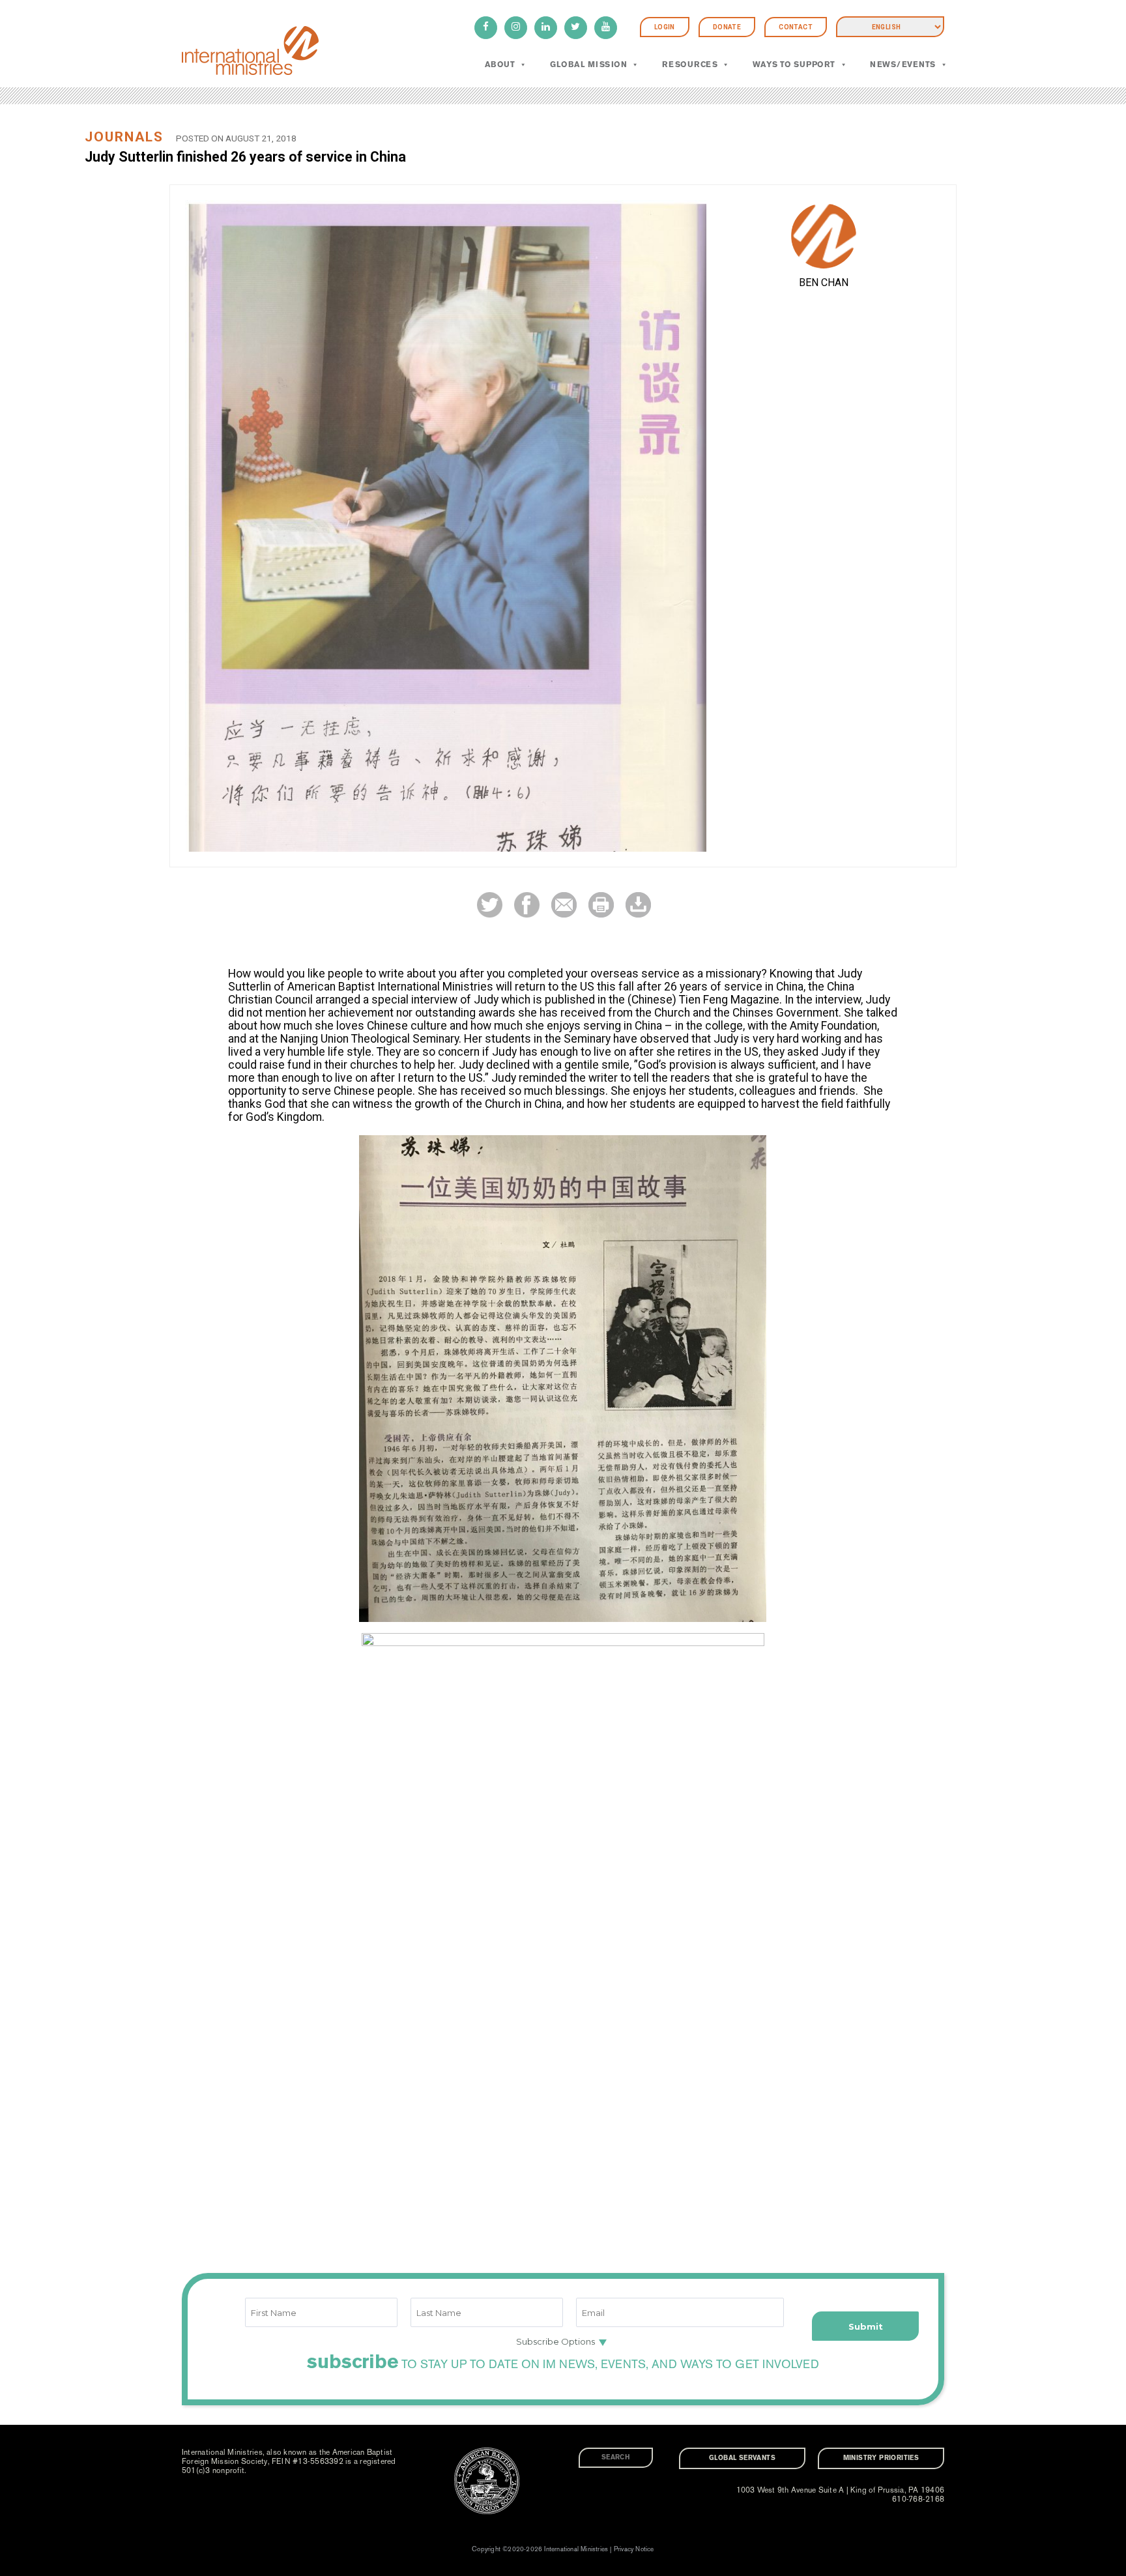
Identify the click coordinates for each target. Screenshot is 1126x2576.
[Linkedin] (546, 28)
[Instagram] (516, 28)
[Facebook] (486, 28)
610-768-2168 (918, 2499)
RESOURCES (690, 65)
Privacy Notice (634, 2549)
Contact (796, 27)
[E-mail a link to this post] (564, 904)
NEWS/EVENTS (902, 65)
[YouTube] (606, 28)
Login (665, 27)
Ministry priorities (881, 2458)
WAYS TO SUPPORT (794, 65)
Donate (727, 27)
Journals (124, 137)
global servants (742, 2458)
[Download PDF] (638, 904)
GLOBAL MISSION (589, 65)
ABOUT (500, 65)
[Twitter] (576, 28)
